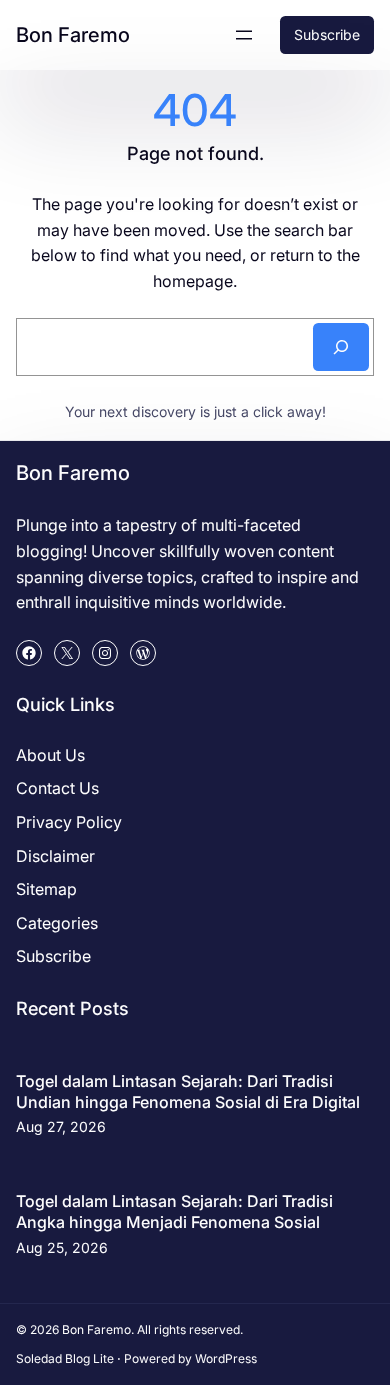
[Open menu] (244, 35)
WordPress (226, 1358)
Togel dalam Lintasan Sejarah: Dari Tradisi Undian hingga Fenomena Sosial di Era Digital (188, 1091)
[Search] (341, 347)
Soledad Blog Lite (65, 1358)
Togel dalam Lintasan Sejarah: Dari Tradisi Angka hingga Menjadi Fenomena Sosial (174, 1211)
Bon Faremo (73, 34)
